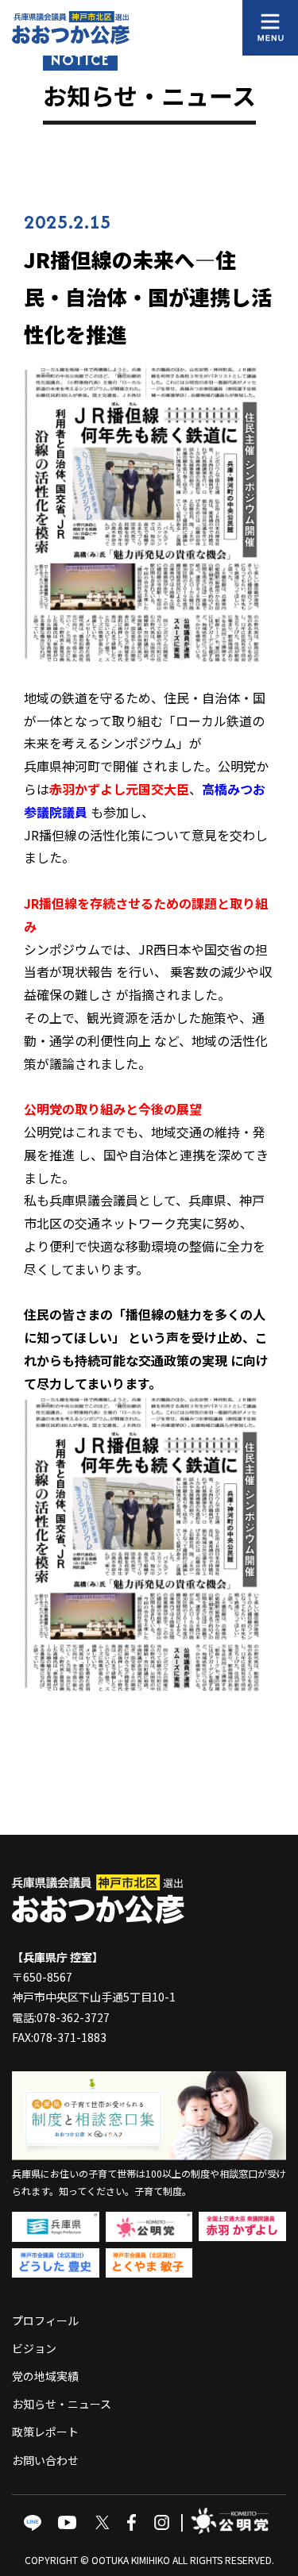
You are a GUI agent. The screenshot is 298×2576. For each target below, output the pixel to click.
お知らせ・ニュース (62, 2404)
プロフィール (45, 2320)
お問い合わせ (45, 2460)
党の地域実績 (45, 2376)
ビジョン (34, 2348)
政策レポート (45, 2432)
